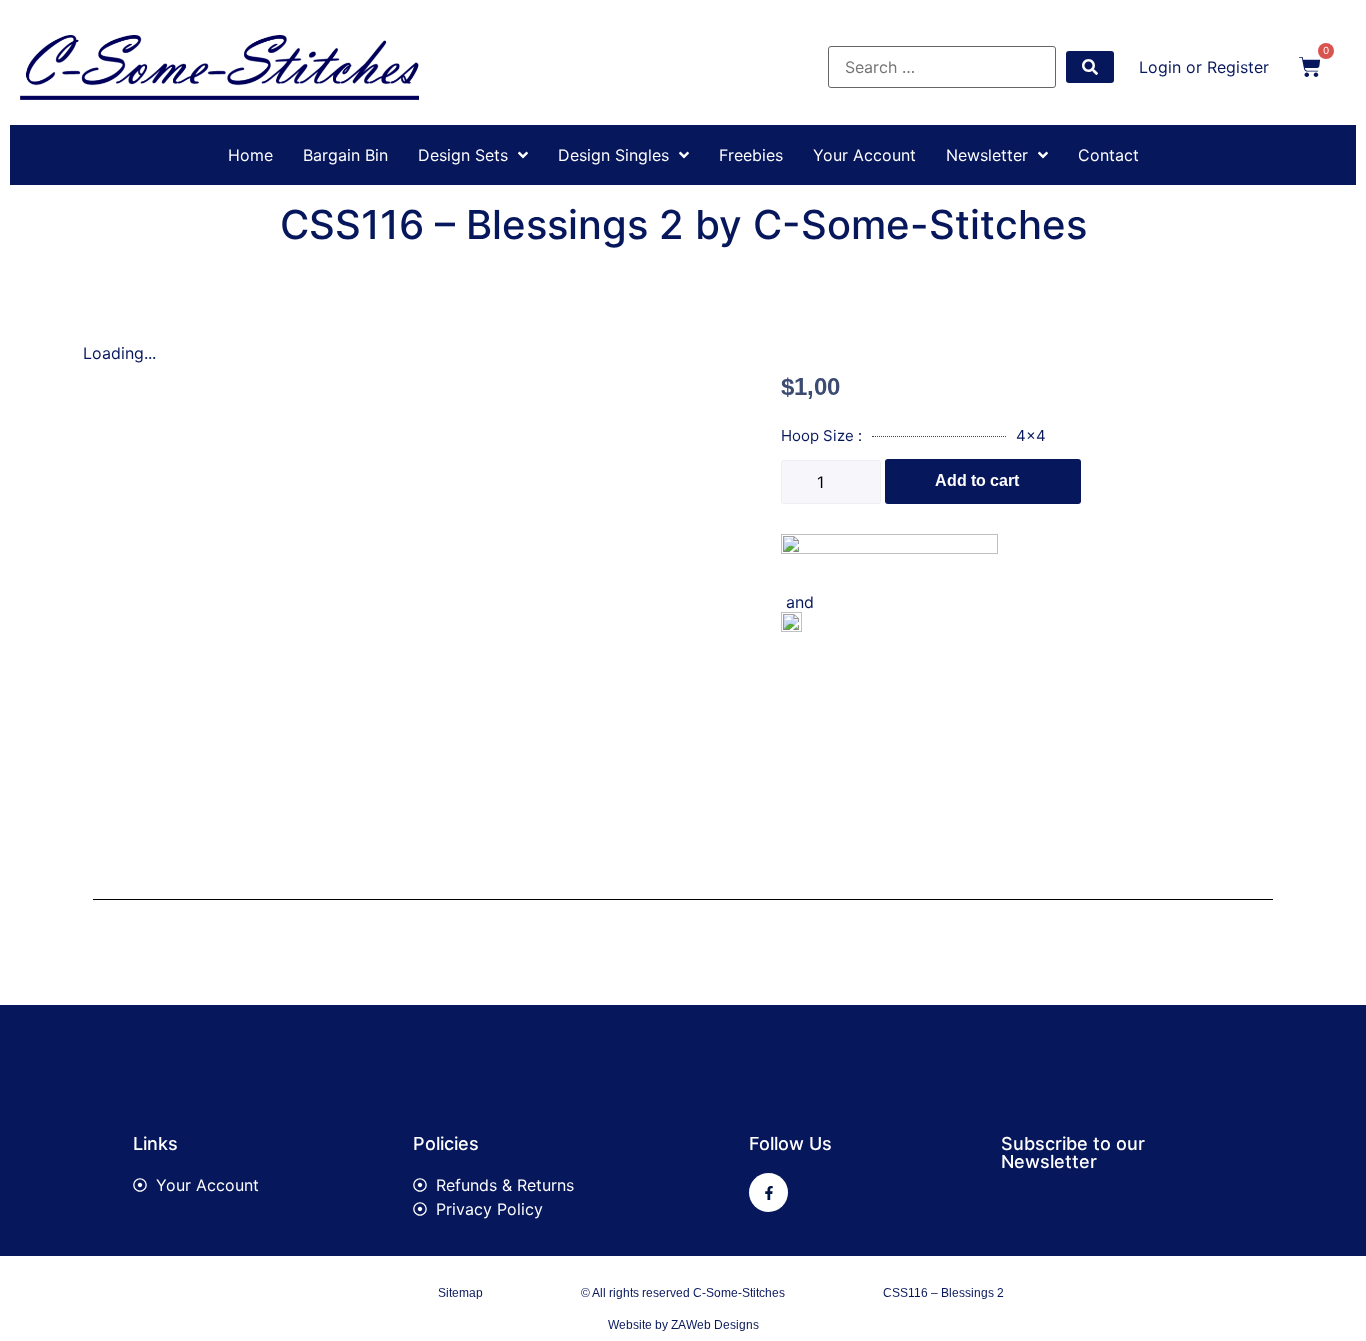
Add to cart (977, 480)
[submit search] (1090, 67)
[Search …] (942, 67)
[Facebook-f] (768, 1192)
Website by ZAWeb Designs (683, 1325)
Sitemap (460, 1293)
